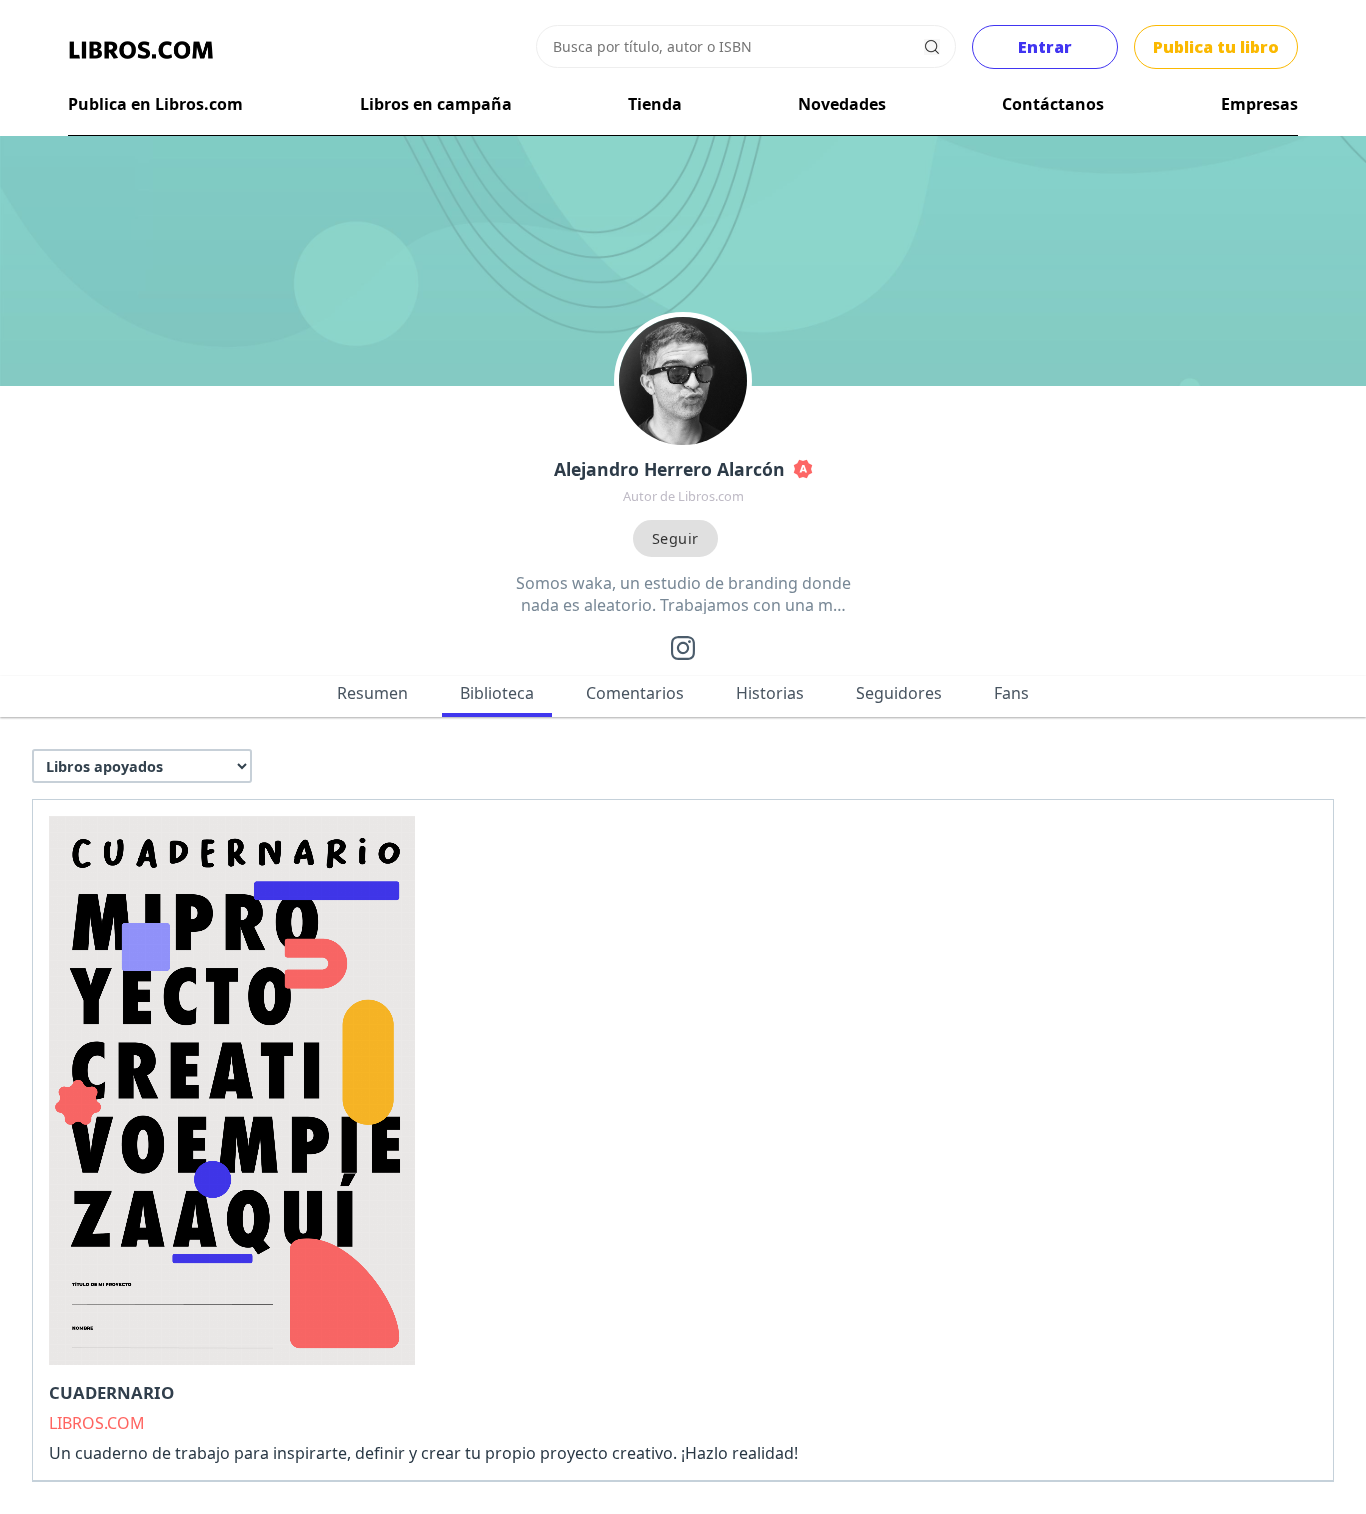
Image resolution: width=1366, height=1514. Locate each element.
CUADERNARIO (111, 1392)
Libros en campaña (436, 104)
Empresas (1259, 104)
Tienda (655, 104)
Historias (770, 693)
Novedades (842, 104)
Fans (1011, 693)
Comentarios (635, 693)
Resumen (372, 693)
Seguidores (899, 693)
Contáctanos (1053, 104)
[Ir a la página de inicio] (141, 50)
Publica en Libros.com (155, 104)
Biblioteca (497, 693)
